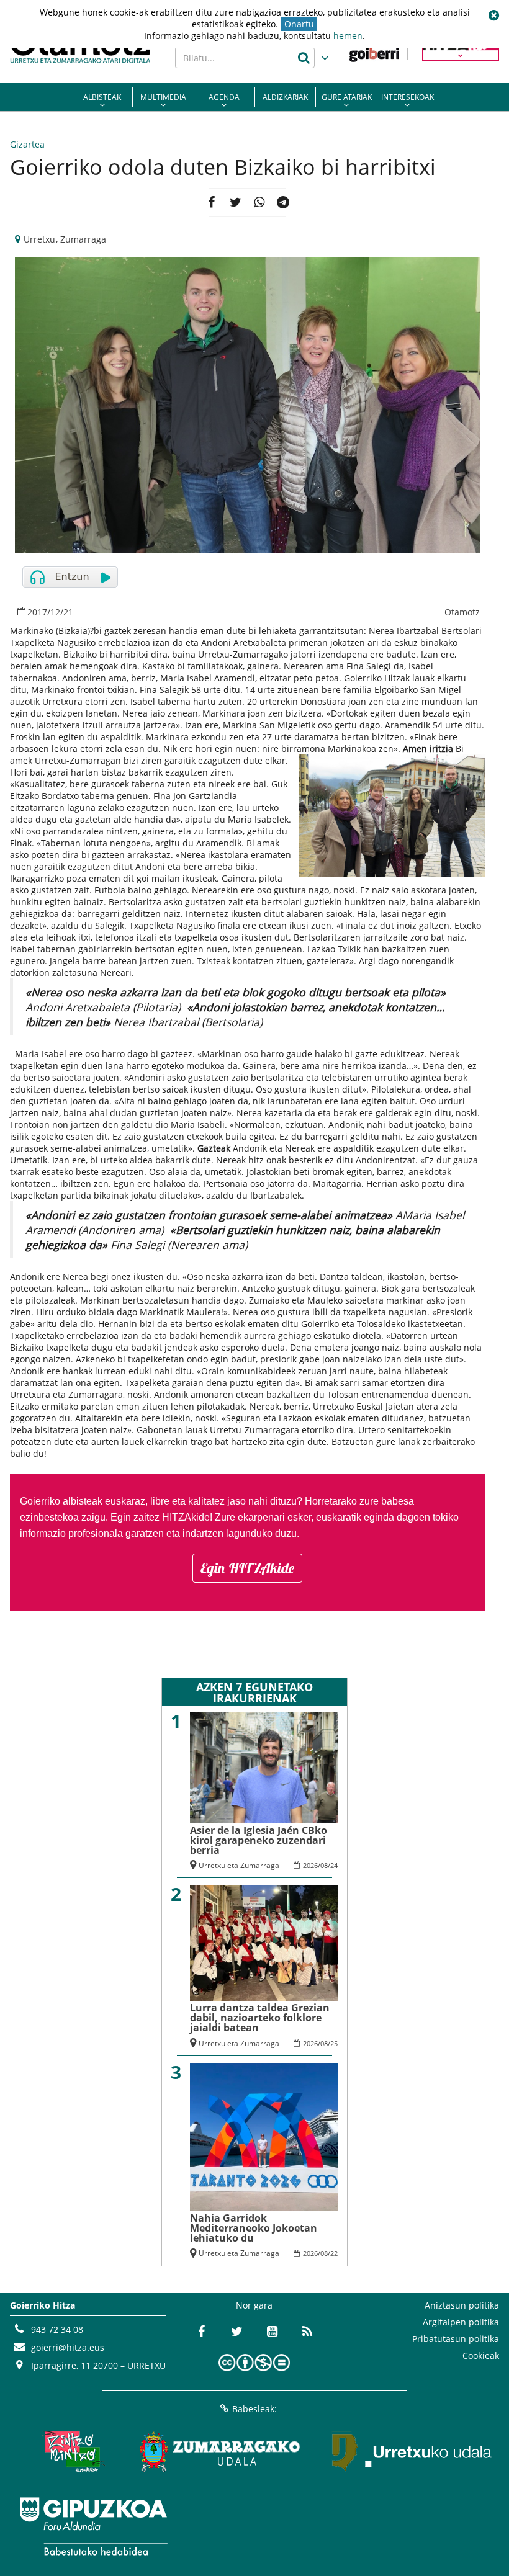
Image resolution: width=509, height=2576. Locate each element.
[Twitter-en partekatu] (236, 202)
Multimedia (163, 97)
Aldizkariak (285, 97)
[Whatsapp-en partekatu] (259, 202)
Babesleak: (254, 2409)
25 (334, 2043)
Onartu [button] (299, 24)
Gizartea (27, 144)
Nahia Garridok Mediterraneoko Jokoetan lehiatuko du (254, 2228)
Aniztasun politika (462, 2305)
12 (55, 612)
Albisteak (102, 97)
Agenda (224, 97)
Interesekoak (408, 97)
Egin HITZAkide (247, 1568)
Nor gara (254, 2305)
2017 (37, 612)
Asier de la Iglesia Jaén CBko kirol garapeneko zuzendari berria (259, 1840)
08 (324, 1865)
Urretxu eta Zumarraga (239, 1865)
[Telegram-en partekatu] (283, 202)
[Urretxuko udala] (412, 2452)
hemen (348, 36)
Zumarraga (83, 239)
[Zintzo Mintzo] (72, 2452)
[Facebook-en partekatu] (211, 202)
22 (334, 2253)
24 (334, 1865)
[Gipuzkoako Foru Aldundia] (93, 2526)
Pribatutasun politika (456, 2339)
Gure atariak (347, 97)
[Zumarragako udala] (220, 2452)
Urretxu (39, 239)
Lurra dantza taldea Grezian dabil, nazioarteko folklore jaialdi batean (260, 2018)
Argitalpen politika (461, 2322)
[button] (493, 16)
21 (68, 612)
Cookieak (481, 2355)
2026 (310, 1865)
